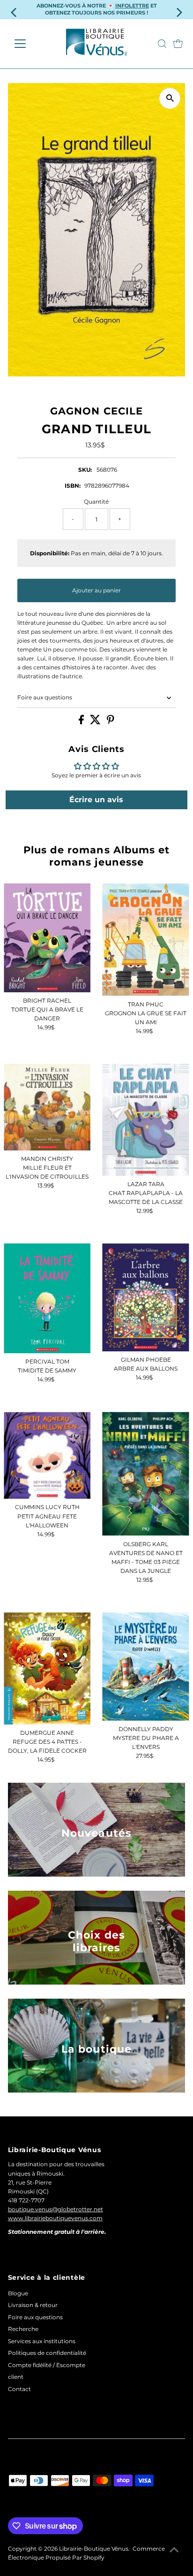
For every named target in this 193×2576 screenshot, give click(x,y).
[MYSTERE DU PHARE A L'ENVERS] (145, 1667)
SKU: (85, 470)
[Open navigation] (29, 44)
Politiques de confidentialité (47, 2353)
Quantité (96, 502)
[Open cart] (178, 44)
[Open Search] (162, 44)
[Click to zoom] (170, 98)
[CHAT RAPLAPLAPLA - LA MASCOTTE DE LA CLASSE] (145, 1120)
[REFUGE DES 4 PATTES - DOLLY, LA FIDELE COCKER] (47, 1668)
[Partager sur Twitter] (96, 722)
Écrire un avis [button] (96, 800)
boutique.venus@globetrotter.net (56, 2209)
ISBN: (73, 486)
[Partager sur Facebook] (82, 722)
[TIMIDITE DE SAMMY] (47, 1298)
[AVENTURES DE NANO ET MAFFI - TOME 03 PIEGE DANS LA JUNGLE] (145, 1474)
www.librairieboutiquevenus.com (55, 2218)
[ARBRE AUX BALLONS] (145, 1297)
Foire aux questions (45, 697)
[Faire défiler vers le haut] (174, 2550)
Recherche (23, 2329)
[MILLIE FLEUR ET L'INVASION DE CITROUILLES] (47, 1107)
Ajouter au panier (96, 590)
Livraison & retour (33, 2305)
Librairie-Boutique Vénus (94, 2549)
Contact (19, 2389)
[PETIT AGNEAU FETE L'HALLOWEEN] (47, 1455)
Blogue (18, 2293)
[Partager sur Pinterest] (111, 722)
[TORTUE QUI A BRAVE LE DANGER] (47, 938)
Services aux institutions (42, 2341)
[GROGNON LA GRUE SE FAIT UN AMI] (145, 939)
